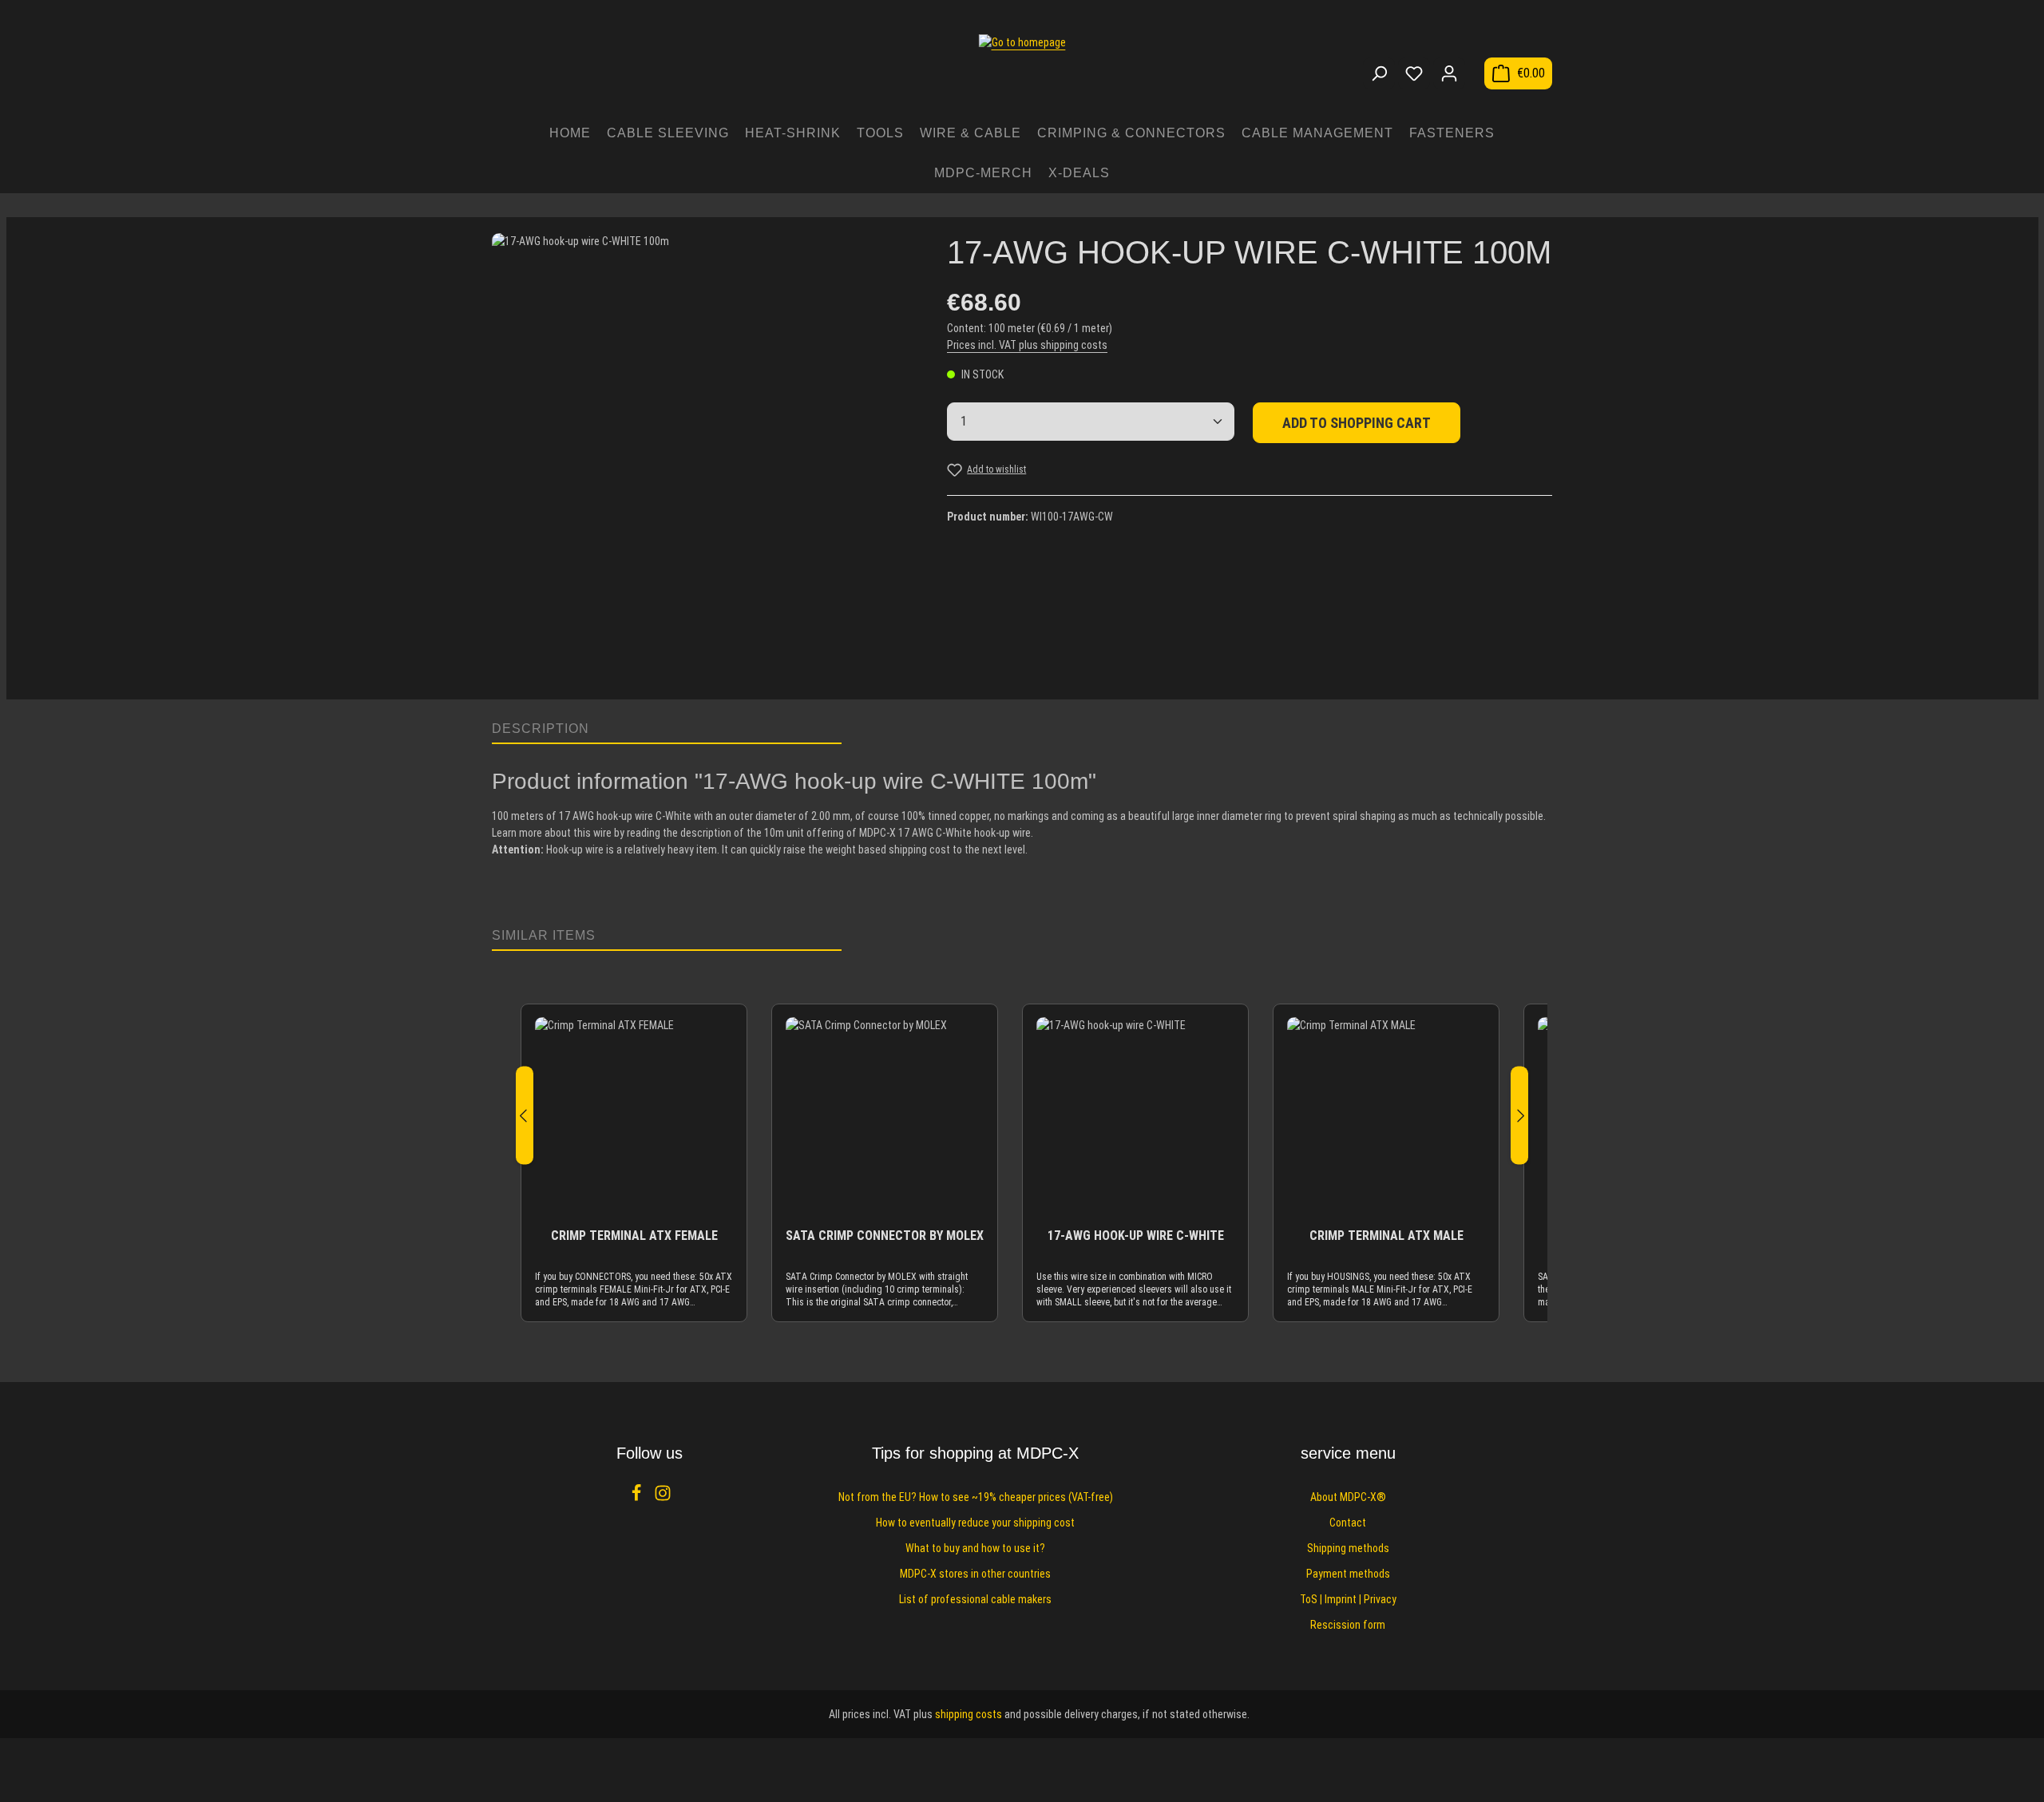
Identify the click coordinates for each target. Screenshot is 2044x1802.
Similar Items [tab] (544, 935)
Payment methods (1348, 1574)
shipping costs (969, 1714)
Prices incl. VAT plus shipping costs (1027, 345)
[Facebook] (638, 1498)
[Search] (1379, 73)
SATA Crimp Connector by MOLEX (885, 1236)
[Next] (1519, 1116)
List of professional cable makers (975, 1599)
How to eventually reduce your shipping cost (975, 1523)
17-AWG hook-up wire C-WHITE (1136, 1236)
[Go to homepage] (1022, 65)
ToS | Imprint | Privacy (1348, 1599)
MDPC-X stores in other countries (975, 1574)
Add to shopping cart (1357, 423)
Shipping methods (1348, 1548)
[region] (703, 458)
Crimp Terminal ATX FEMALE (634, 1236)
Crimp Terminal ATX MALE (1386, 1236)
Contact (1348, 1523)
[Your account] (1449, 73)
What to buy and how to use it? (975, 1548)
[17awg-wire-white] (703, 444)
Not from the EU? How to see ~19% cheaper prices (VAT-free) (976, 1497)
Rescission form (1348, 1625)
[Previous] (525, 1116)
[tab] (667, 730)
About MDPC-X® (1348, 1497)
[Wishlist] (1414, 73)
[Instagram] (663, 1498)
